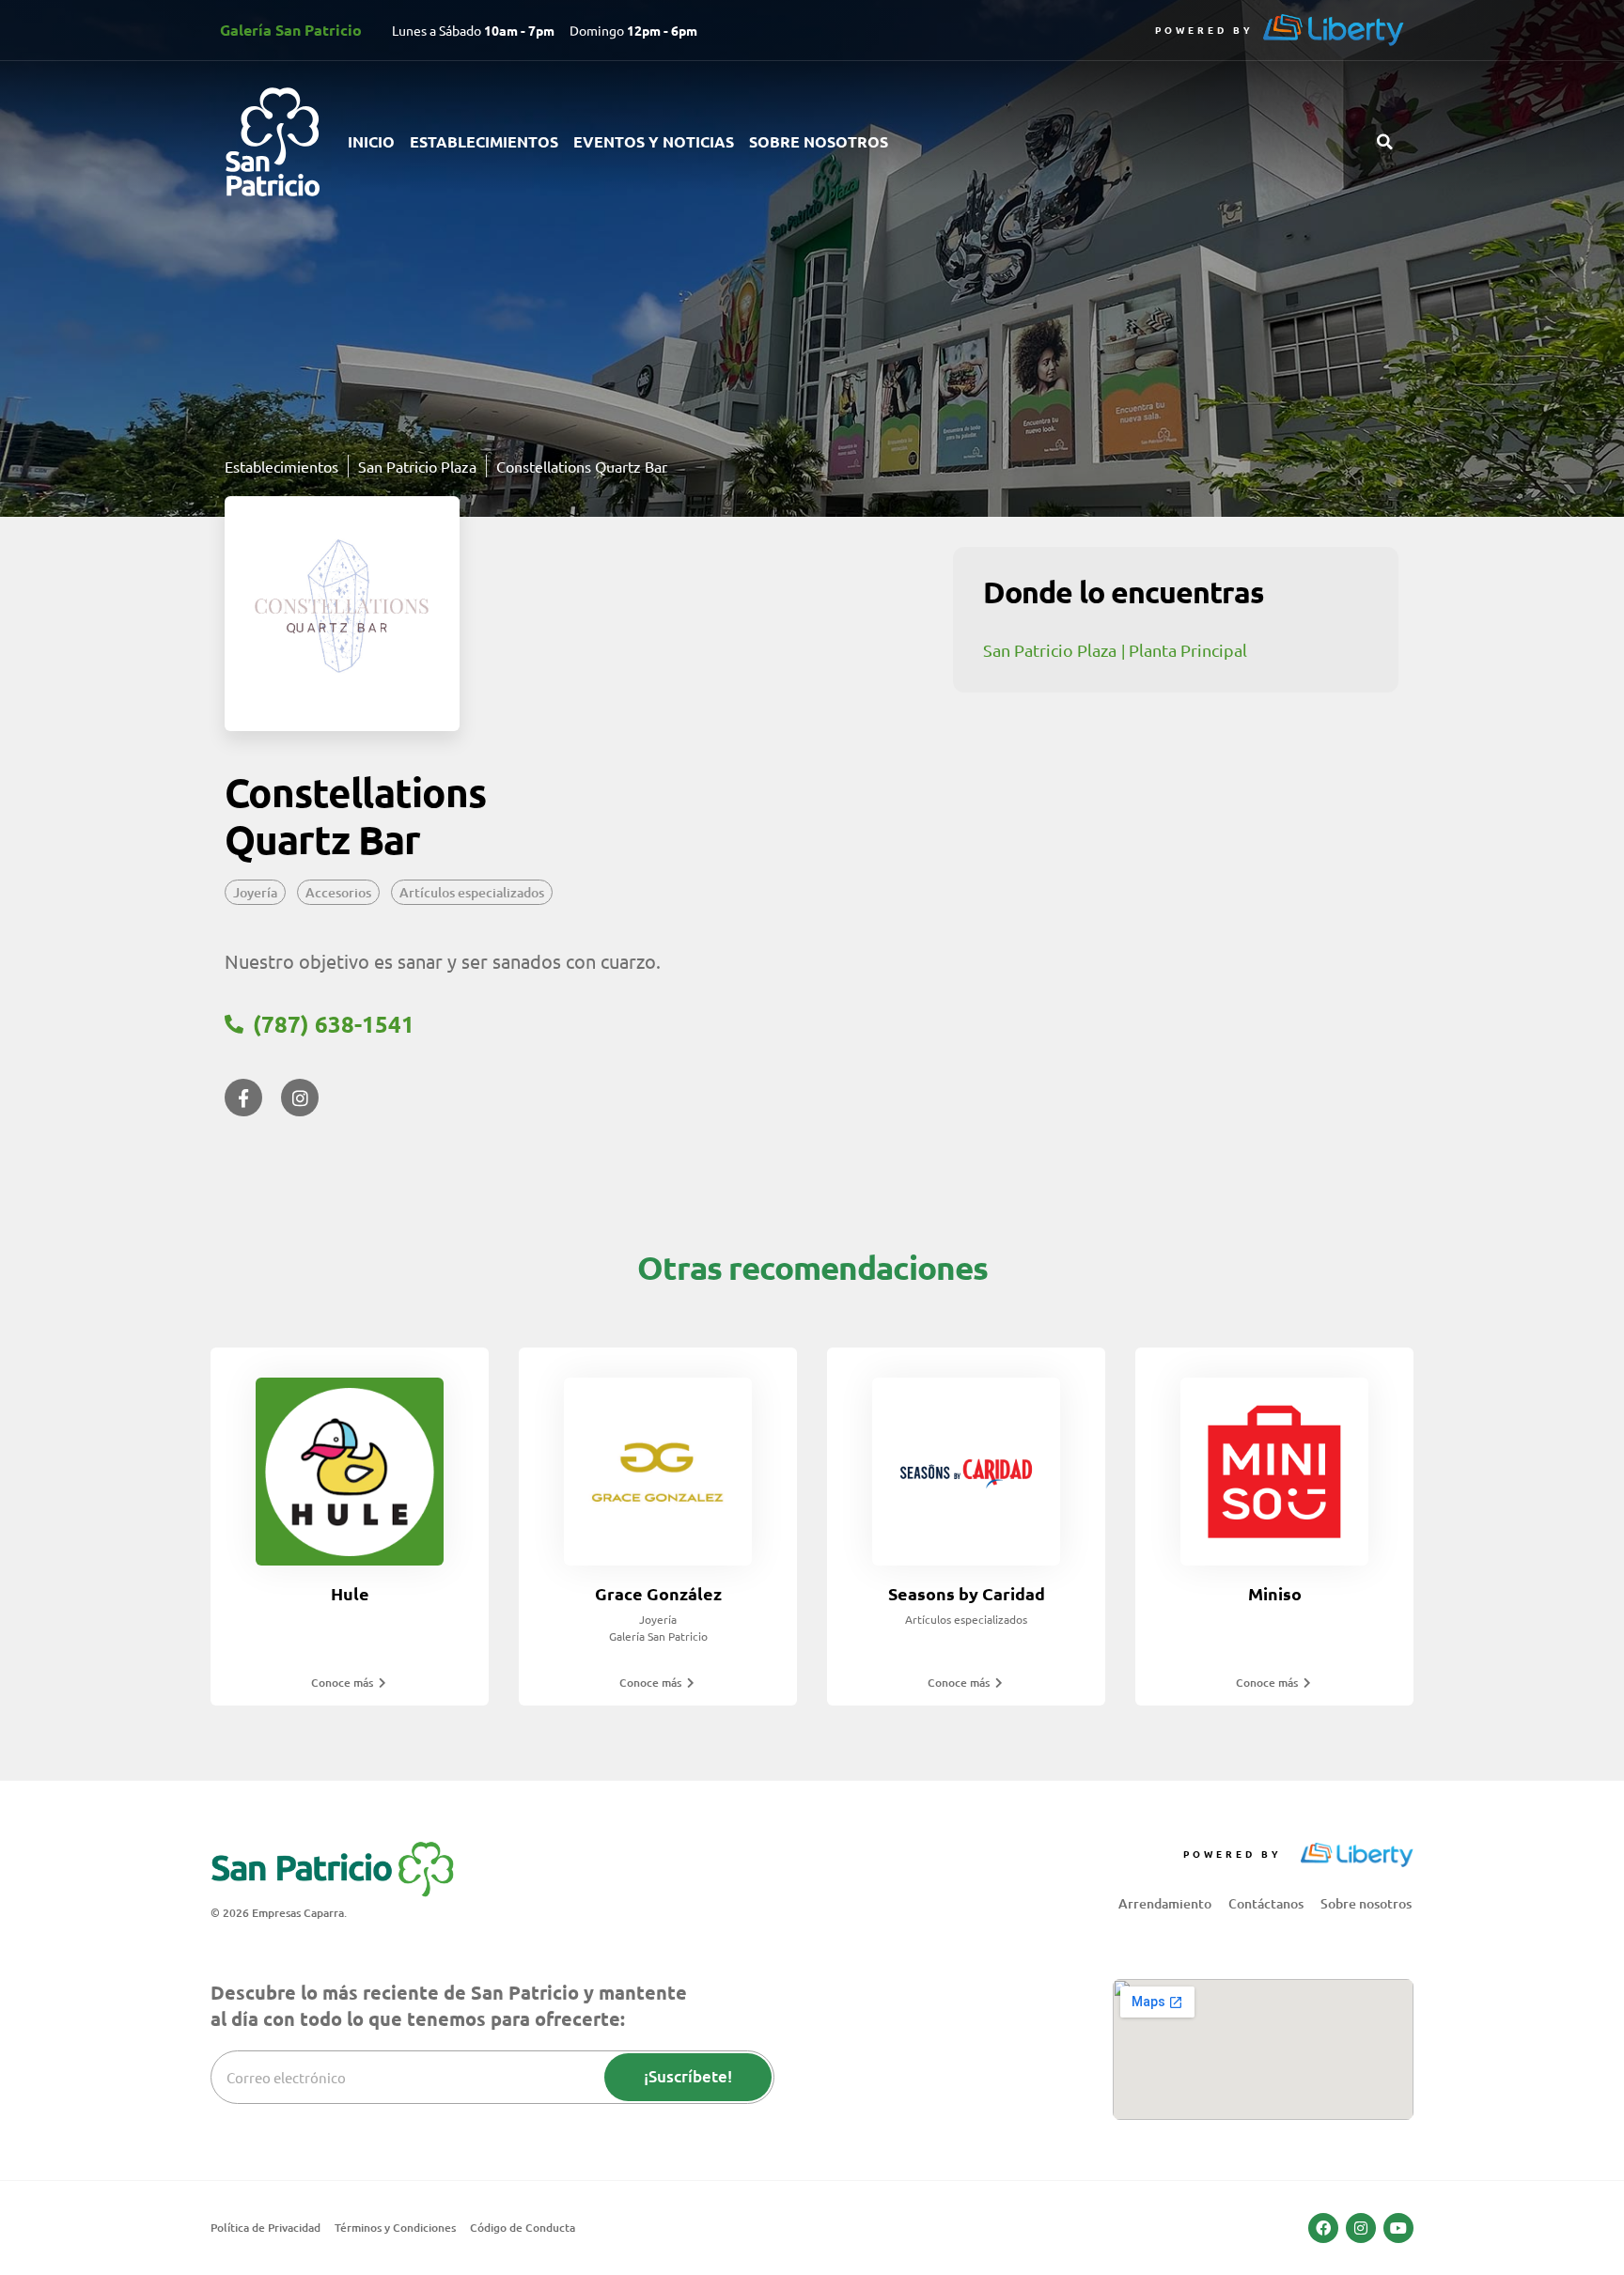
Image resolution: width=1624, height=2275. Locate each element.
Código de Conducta (523, 2228)
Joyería (255, 892)
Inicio (371, 141)
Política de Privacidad (265, 2228)
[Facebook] (1323, 2228)
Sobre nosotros (819, 141)
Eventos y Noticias (654, 141)
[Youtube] (1398, 2228)
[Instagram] (1361, 2228)
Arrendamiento (1165, 1903)
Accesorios (338, 892)
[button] (1384, 142)
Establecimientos (484, 141)
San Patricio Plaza (1050, 650)
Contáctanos (1266, 1903)
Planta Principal (1188, 650)
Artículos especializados (472, 892)
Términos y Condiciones (395, 2228)
